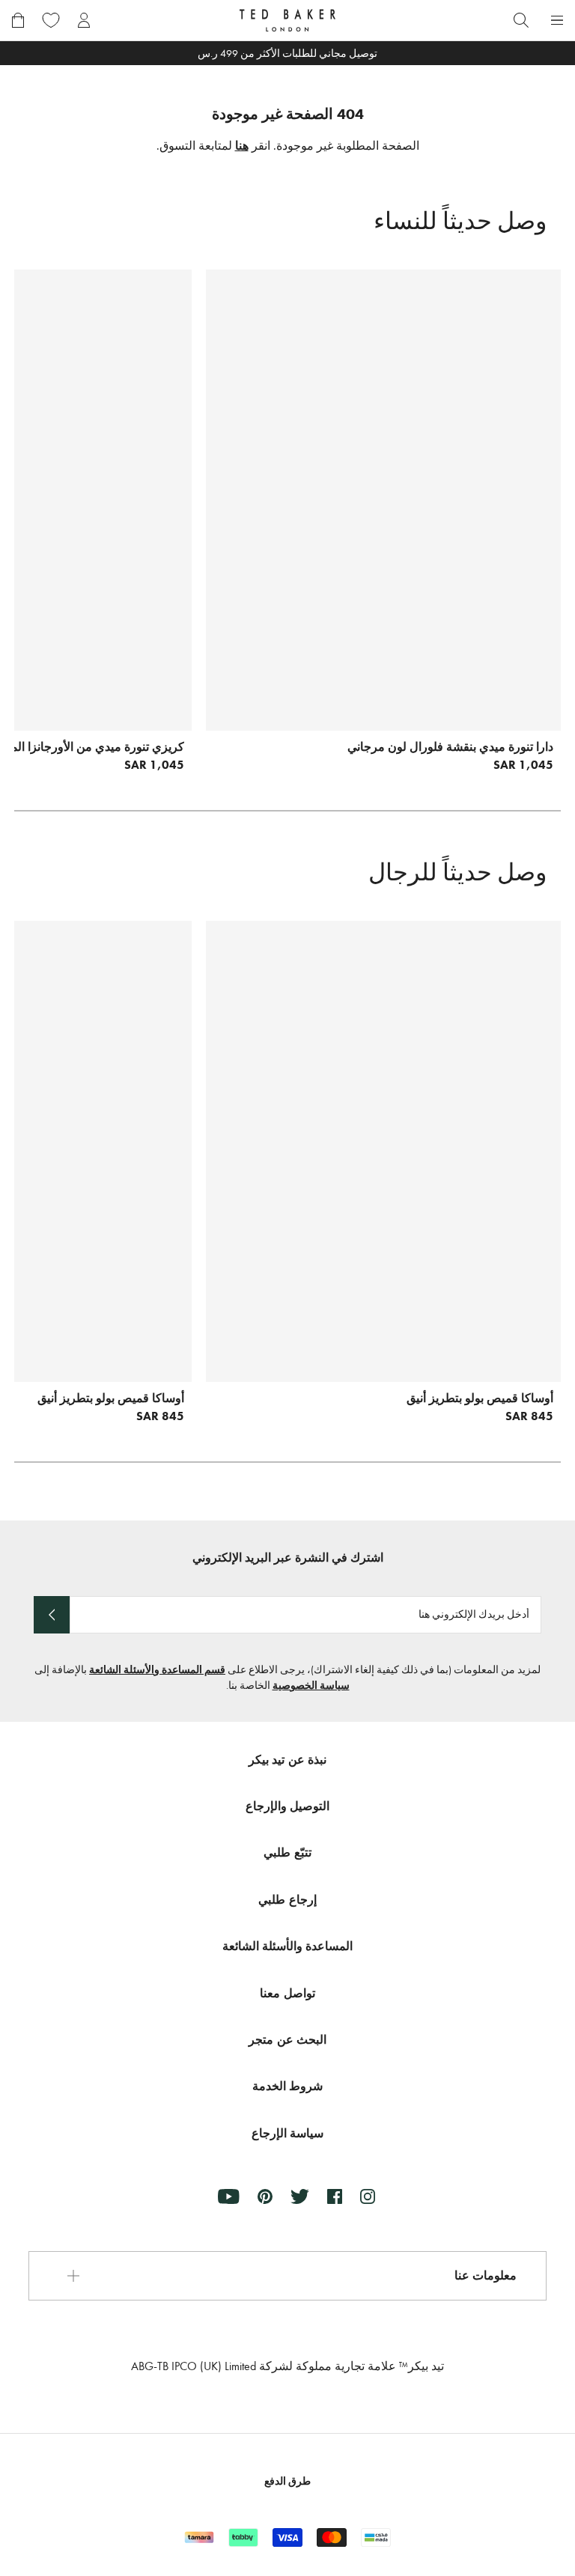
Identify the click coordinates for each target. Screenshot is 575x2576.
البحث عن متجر (287, 2040)
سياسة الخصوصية (311, 1686)
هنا (242, 146)
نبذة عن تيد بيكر (287, 1760)
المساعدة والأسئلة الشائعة (288, 1946)
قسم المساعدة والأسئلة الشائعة (157, 1670)
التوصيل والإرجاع (287, 1806)
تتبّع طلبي (287, 1852)
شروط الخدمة (287, 2086)
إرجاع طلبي (287, 1900)
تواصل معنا (287, 1993)
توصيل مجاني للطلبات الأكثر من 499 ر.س (287, 54)
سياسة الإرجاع (287, 2133)
